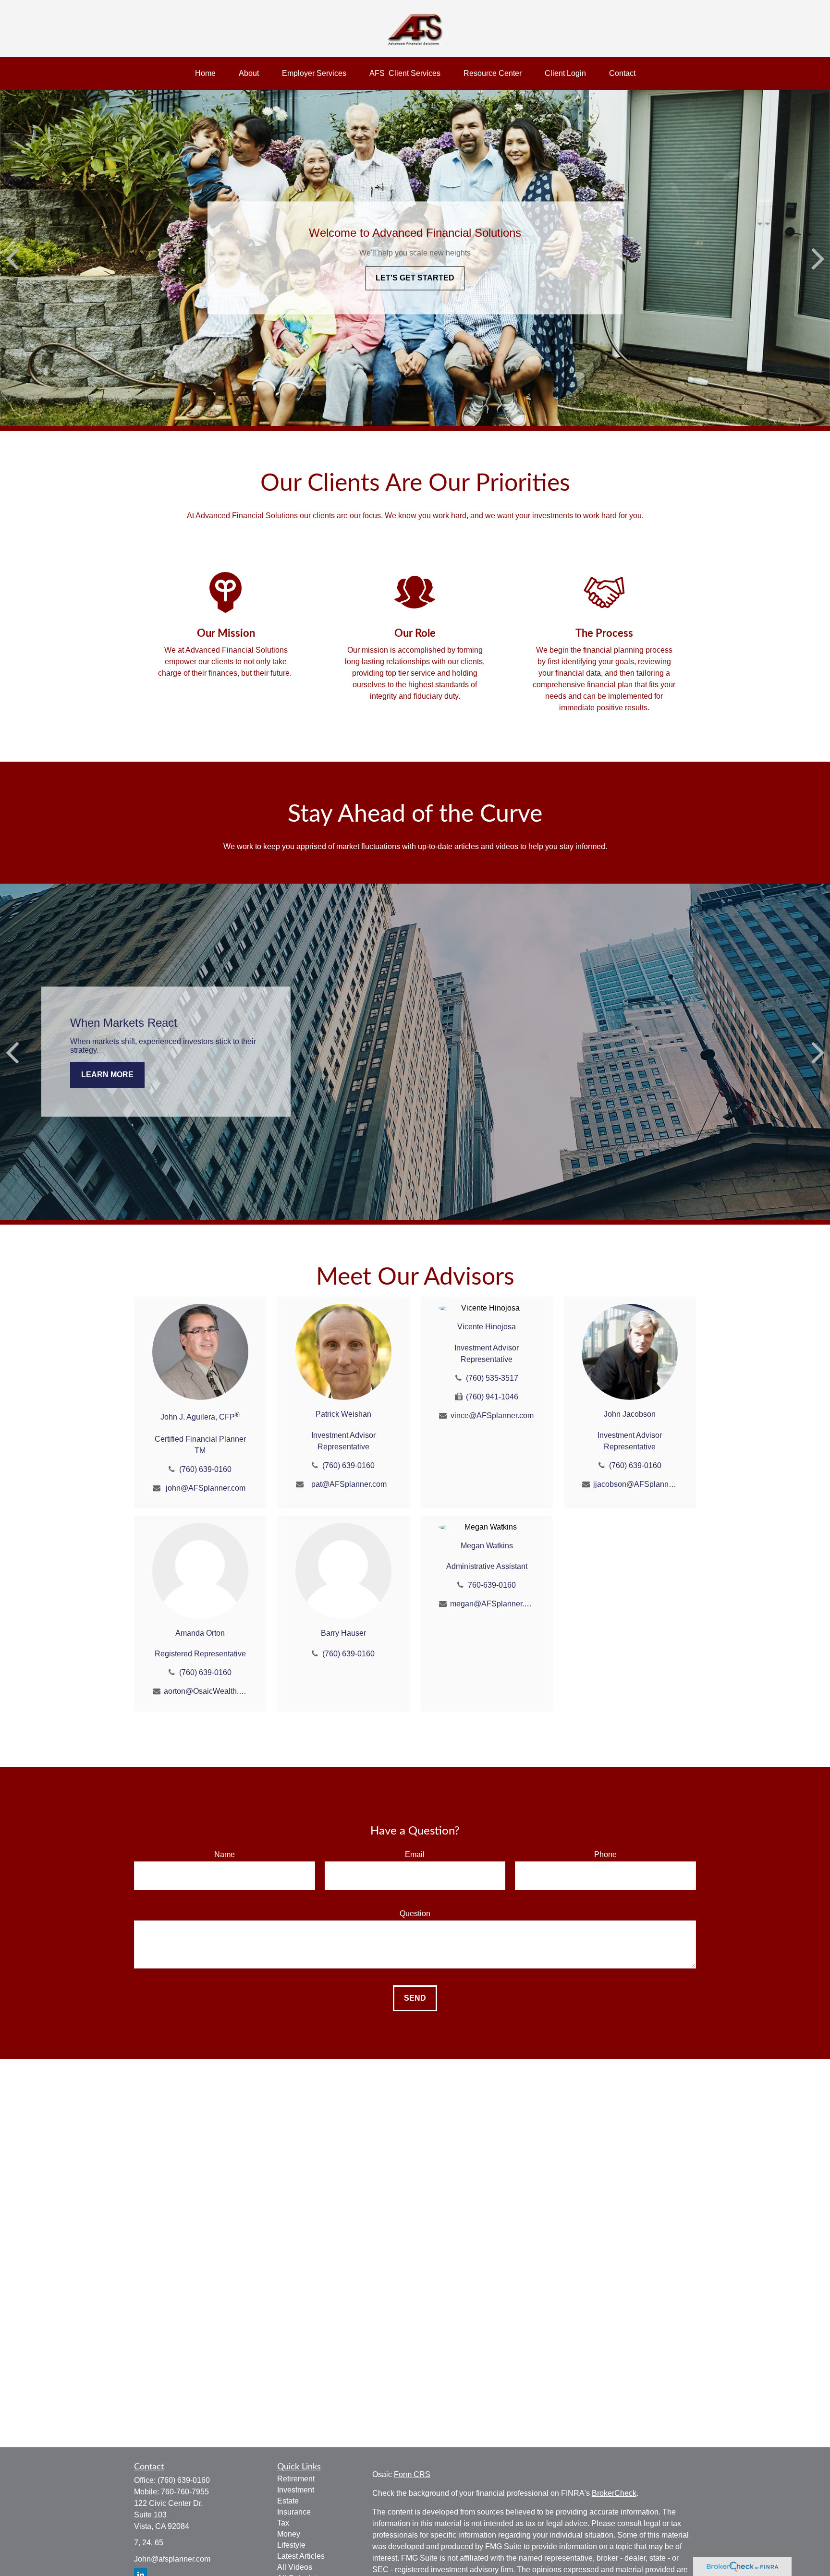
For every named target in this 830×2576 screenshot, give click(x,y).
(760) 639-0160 (205, 1469)
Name (225, 1854)
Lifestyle (291, 2545)
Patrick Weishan (343, 1414)
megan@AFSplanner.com (492, 1604)
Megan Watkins (487, 1546)
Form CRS (412, 2474)
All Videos (295, 2567)
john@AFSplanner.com (206, 1488)
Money (289, 2534)
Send (415, 1998)
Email (415, 1854)
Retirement (296, 2479)
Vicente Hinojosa (487, 1327)
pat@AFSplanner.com (349, 1484)
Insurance (294, 2512)
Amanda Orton (200, 1633)
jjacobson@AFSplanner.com (635, 1484)
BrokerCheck (614, 2493)
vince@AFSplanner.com (492, 1416)
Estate (288, 2501)
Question (415, 1914)
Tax (283, 2523)
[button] (205, 73)
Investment (296, 2490)
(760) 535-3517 (492, 1378)
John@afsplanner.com (172, 2559)
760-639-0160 (492, 1585)
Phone (605, 1854)
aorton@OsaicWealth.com (206, 1691)
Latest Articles (301, 2556)
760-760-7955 (185, 2492)
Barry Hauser (343, 1633)
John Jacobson (630, 1414)
